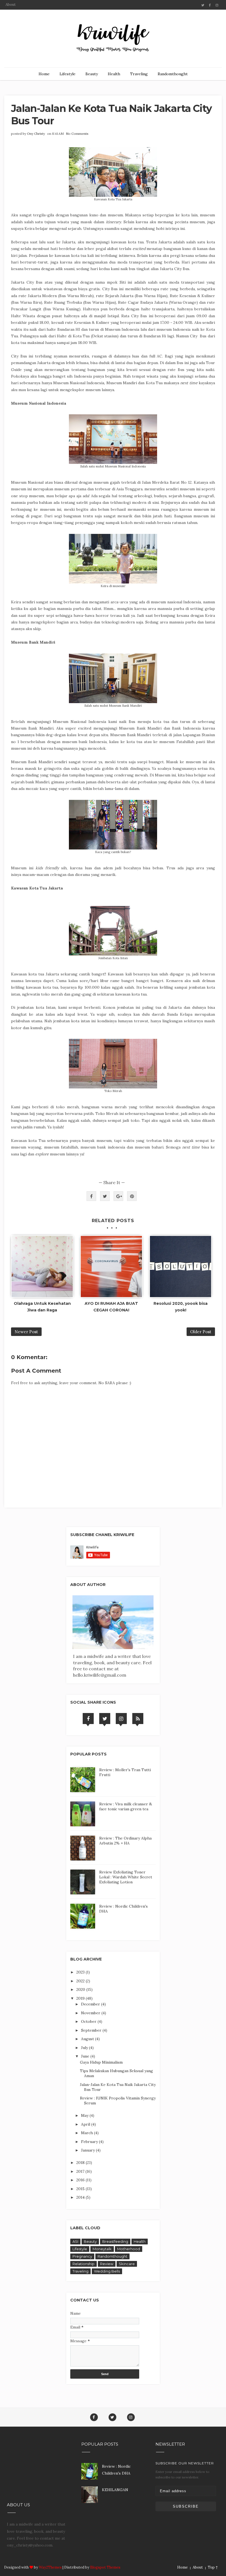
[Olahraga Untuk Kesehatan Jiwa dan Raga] (42, 1267)
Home (44, 74)
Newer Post (26, 1332)
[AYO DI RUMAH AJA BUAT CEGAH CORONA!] (111, 1267)
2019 (81, 1998)
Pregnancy (82, 2256)
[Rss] (138, 1719)
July (85, 2048)
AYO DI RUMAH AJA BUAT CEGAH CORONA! (111, 1307)
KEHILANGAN (115, 2490)
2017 (81, 2171)
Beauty (92, 74)
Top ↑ (213, 2567)
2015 (81, 2189)
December (91, 2004)
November (91, 2013)
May (85, 2115)
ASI (75, 2241)
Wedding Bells (107, 2271)
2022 (81, 1981)
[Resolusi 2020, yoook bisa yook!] (181, 1267)
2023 (81, 1972)
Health (114, 74)
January (88, 2150)
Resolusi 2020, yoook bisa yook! (181, 1307)
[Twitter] (105, 1719)
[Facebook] (88, 1719)
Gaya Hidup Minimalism (101, 2062)
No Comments (77, 134)
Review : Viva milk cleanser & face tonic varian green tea (126, 1806)
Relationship (84, 2264)
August (88, 2039)
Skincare (127, 2264)
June (86, 2056)
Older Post (201, 1332)
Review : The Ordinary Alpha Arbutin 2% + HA (125, 1841)
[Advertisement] (37, 2468)
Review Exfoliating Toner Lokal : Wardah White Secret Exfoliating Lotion (126, 1877)
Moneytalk (102, 2249)
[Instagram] (121, 1719)
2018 (81, 2163)
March (88, 2133)
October (89, 2021)
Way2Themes (50, 2567)
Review (107, 2264)
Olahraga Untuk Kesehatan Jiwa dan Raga (42, 1307)
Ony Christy (36, 134)
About (11, 5)
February (90, 2142)
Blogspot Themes (105, 2567)
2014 (81, 2197)
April (86, 2124)
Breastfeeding (115, 2241)
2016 (81, 2180)
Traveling (139, 74)
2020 (81, 1989)
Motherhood (129, 2249)
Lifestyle (68, 74)
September (92, 2030)
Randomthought (173, 74)
